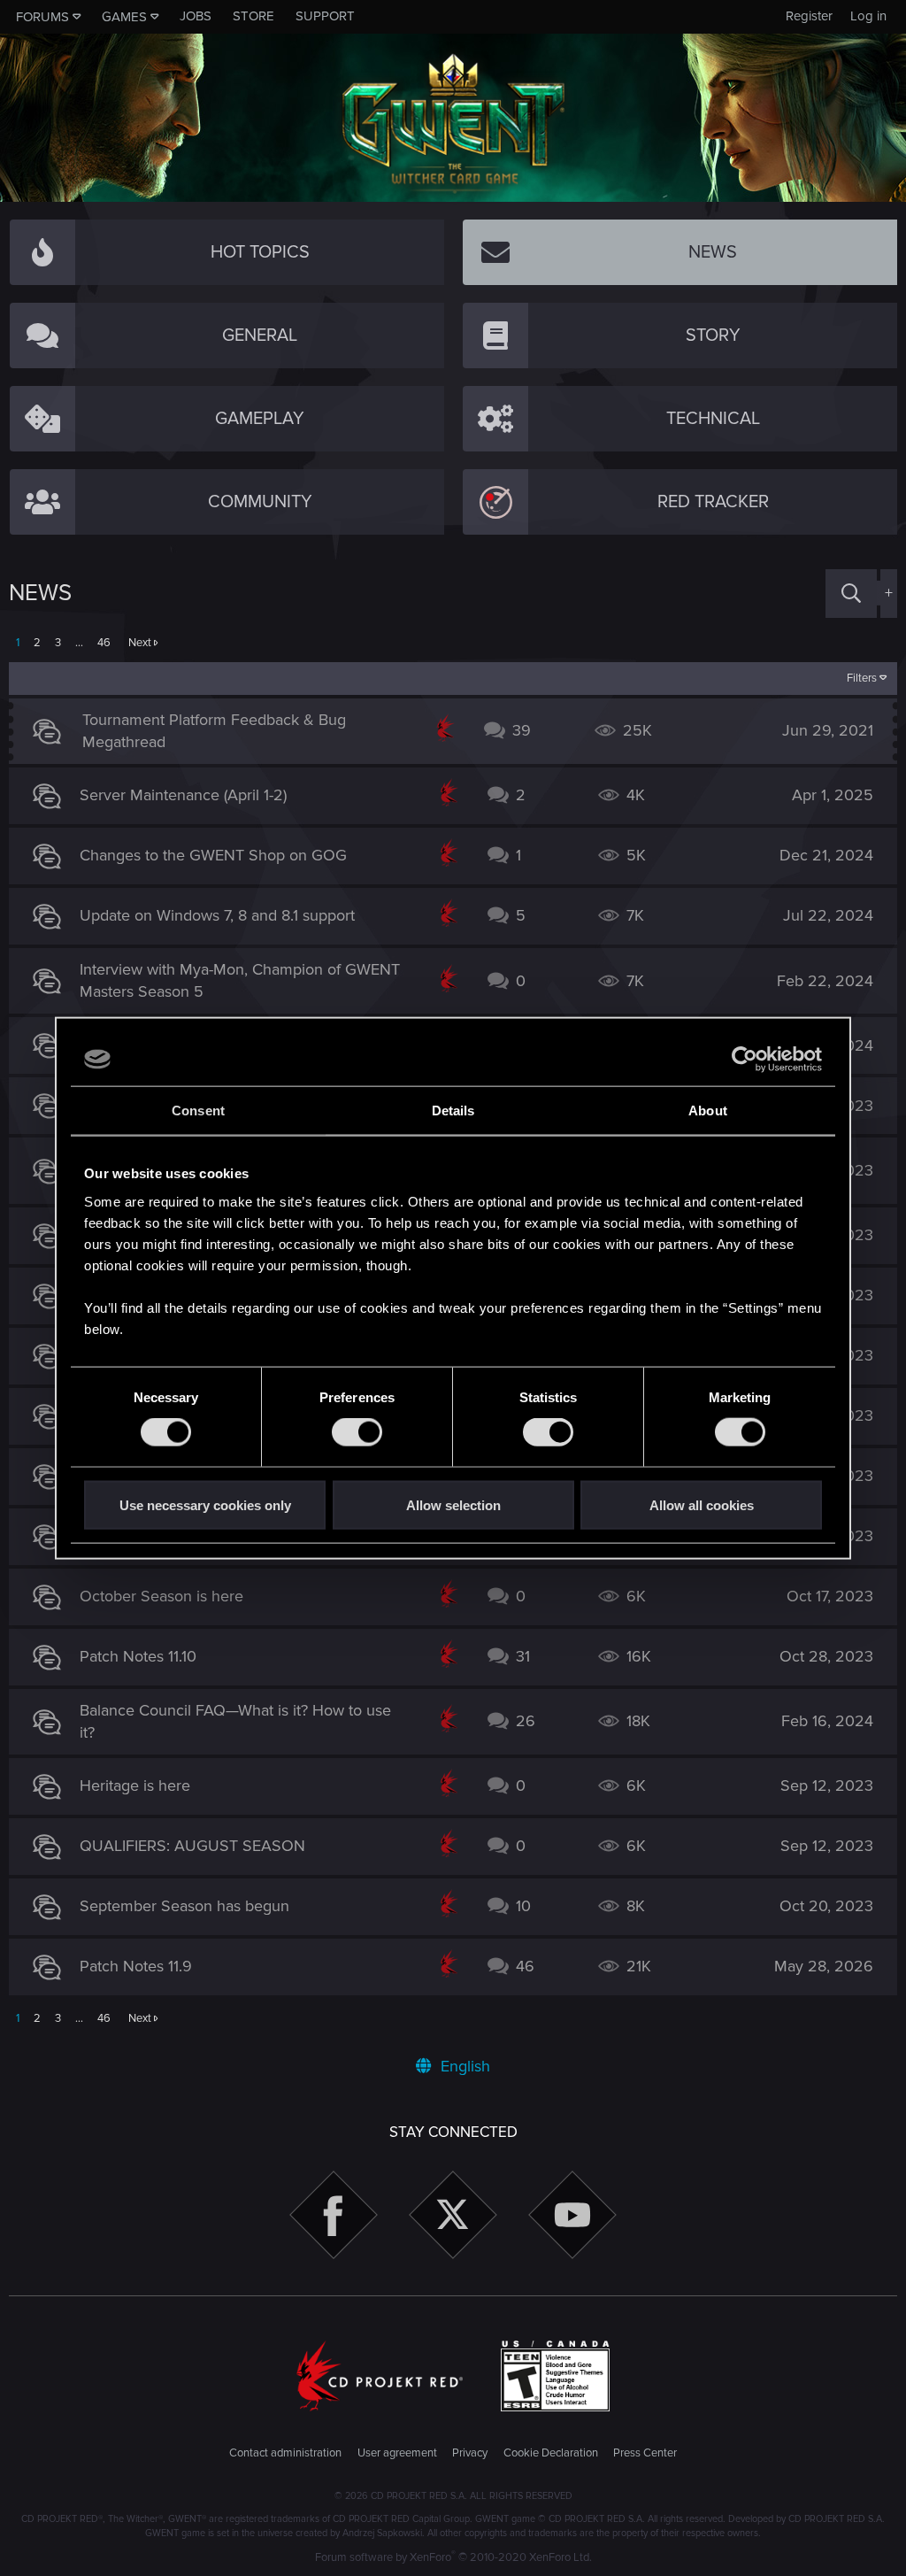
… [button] (79, 643)
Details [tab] (453, 1111)
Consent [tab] (198, 1111)
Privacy (470, 2453)
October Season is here (161, 1596)
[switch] (357, 1432)
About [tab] (708, 1111)
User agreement (397, 2453)
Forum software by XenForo (453, 2557)
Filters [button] (862, 678)
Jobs (196, 16)
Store (253, 16)
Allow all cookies (702, 1504)
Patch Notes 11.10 (138, 1656)
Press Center (645, 2453)
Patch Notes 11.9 (136, 1966)
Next (140, 643)
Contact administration (285, 2453)
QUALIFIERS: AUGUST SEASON (192, 1846)
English (463, 2066)
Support (325, 16)
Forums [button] (42, 17)
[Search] (851, 594)
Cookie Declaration (551, 2453)
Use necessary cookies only (205, 1504)
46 (104, 643)
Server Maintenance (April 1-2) (183, 795)
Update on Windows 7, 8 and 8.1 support (217, 915)
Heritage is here (135, 1785)
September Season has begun (184, 1906)
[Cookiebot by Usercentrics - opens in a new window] (745, 1060)
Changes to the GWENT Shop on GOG (213, 855)
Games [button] (124, 17)
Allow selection (453, 1504)
